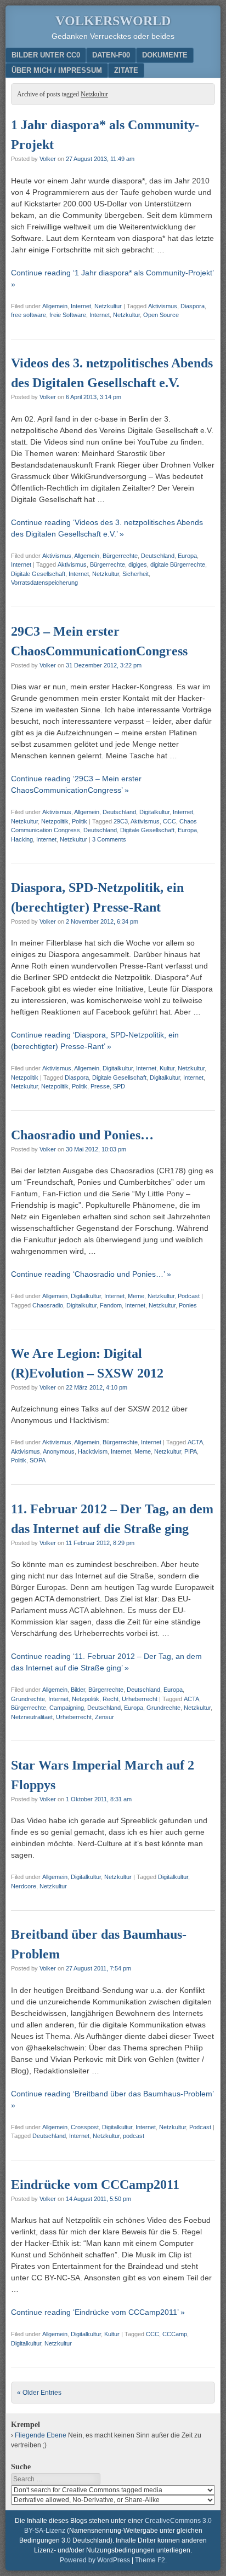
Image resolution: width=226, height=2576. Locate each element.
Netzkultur (108, 306)
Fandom (111, 1305)
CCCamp (175, 2334)
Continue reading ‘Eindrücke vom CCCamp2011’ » (98, 2312)
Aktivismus (163, 306)
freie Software (68, 315)
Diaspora (193, 306)
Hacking (22, 839)
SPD (119, 1086)
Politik (80, 821)
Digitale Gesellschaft (38, 574)
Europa (187, 556)
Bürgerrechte (120, 556)
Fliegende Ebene (41, 2435)
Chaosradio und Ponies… (82, 1135)
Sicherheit (135, 574)
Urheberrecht (140, 1699)
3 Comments (109, 839)
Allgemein (55, 306)
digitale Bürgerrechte (178, 564)
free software (29, 315)
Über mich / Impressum (57, 70)
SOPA (38, 1460)
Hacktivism (93, 1451)
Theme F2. (151, 2560)
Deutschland (158, 556)
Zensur (104, 1717)
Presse (100, 1086)
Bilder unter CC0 (46, 55)
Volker (48, 159)
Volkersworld (113, 21)
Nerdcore (24, 1886)
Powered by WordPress (95, 2560)
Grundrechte (28, 1699)
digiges (138, 564)
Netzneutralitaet (32, 1717)
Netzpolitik (55, 821)
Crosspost (85, 2127)
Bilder (78, 1690)
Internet (81, 306)
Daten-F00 (111, 55)
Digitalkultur (154, 812)
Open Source (161, 315)
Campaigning (67, 1708)
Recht (111, 1699)
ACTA (195, 1442)
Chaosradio (48, 1305)
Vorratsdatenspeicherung (44, 583)
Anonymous (59, 1451)
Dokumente (165, 55)
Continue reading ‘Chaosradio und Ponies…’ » (91, 1274)
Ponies (188, 1305)
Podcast (189, 1296)
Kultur (167, 1068)
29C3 (121, 821)
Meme (136, 1296)
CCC (169, 821)
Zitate (126, 70)
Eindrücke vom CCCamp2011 (95, 2185)
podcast (134, 2136)
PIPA (191, 1451)
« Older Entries (39, 2393)
